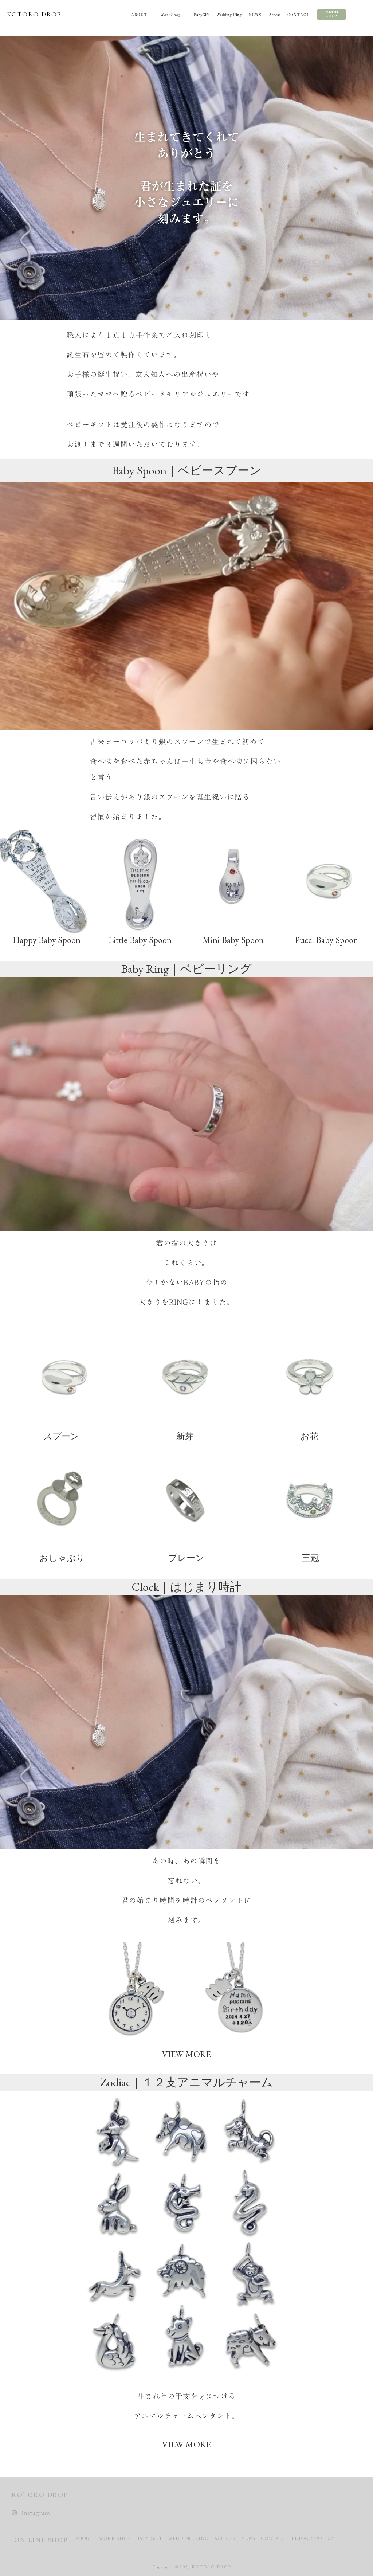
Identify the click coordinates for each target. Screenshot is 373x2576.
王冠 (310, 1558)
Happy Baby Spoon (47, 940)
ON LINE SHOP (41, 2540)
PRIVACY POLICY (314, 2538)
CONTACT (299, 15)
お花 (309, 1436)
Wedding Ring (229, 15)
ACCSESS (225, 2538)
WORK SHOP (115, 2538)
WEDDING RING (188, 2538)
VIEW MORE (186, 2054)
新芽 (185, 1436)
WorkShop (171, 15)
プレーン (186, 1558)
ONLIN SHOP (332, 14)
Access (274, 15)
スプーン (61, 1436)
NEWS (255, 15)
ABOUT (139, 15)
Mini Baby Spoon (233, 940)
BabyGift (201, 15)
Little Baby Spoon (140, 940)
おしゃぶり (62, 1558)
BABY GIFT (149, 2538)
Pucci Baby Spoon (327, 940)
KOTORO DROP (34, 14)
